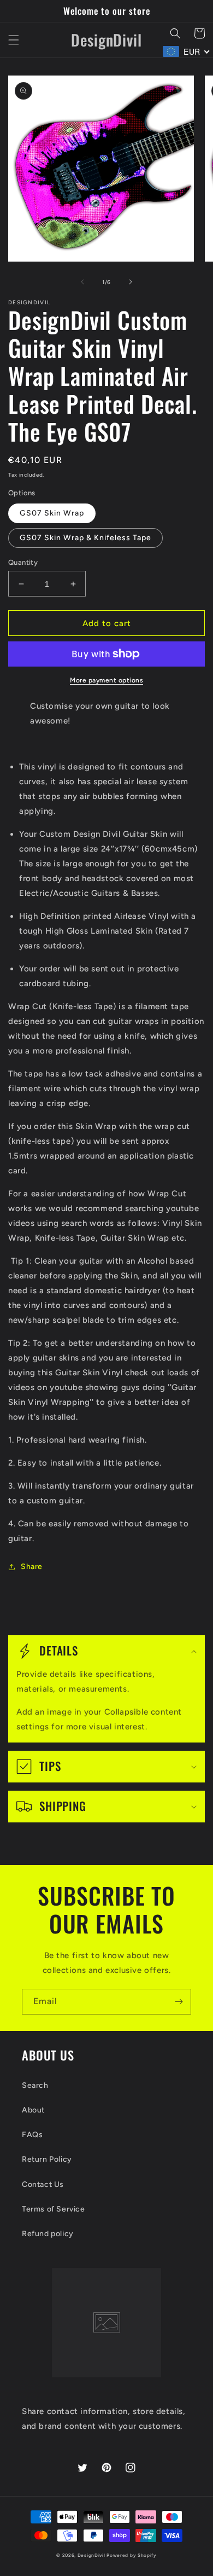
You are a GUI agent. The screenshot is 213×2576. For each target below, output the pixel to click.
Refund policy (48, 2234)
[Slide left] (82, 282)
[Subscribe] (179, 2002)
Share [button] (32, 1567)
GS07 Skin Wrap (52, 513)
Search (35, 2085)
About (33, 2110)
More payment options (106, 680)
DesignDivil (91, 2555)
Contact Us (43, 2184)
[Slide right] (131, 282)
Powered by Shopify (132, 2555)
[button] (14, 40)
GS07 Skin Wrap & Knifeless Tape (85, 538)
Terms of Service (54, 2209)
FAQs (32, 2135)
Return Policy (47, 2159)
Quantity (23, 562)
